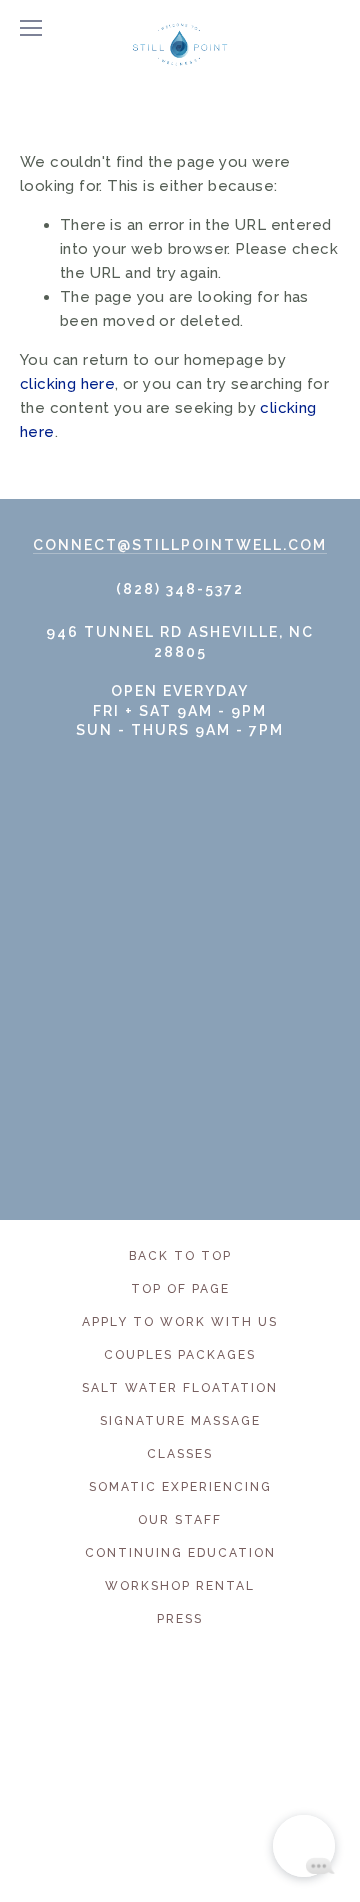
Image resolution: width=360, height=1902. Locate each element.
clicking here (67, 384)
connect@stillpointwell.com (180, 545)
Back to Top (180, 1256)
